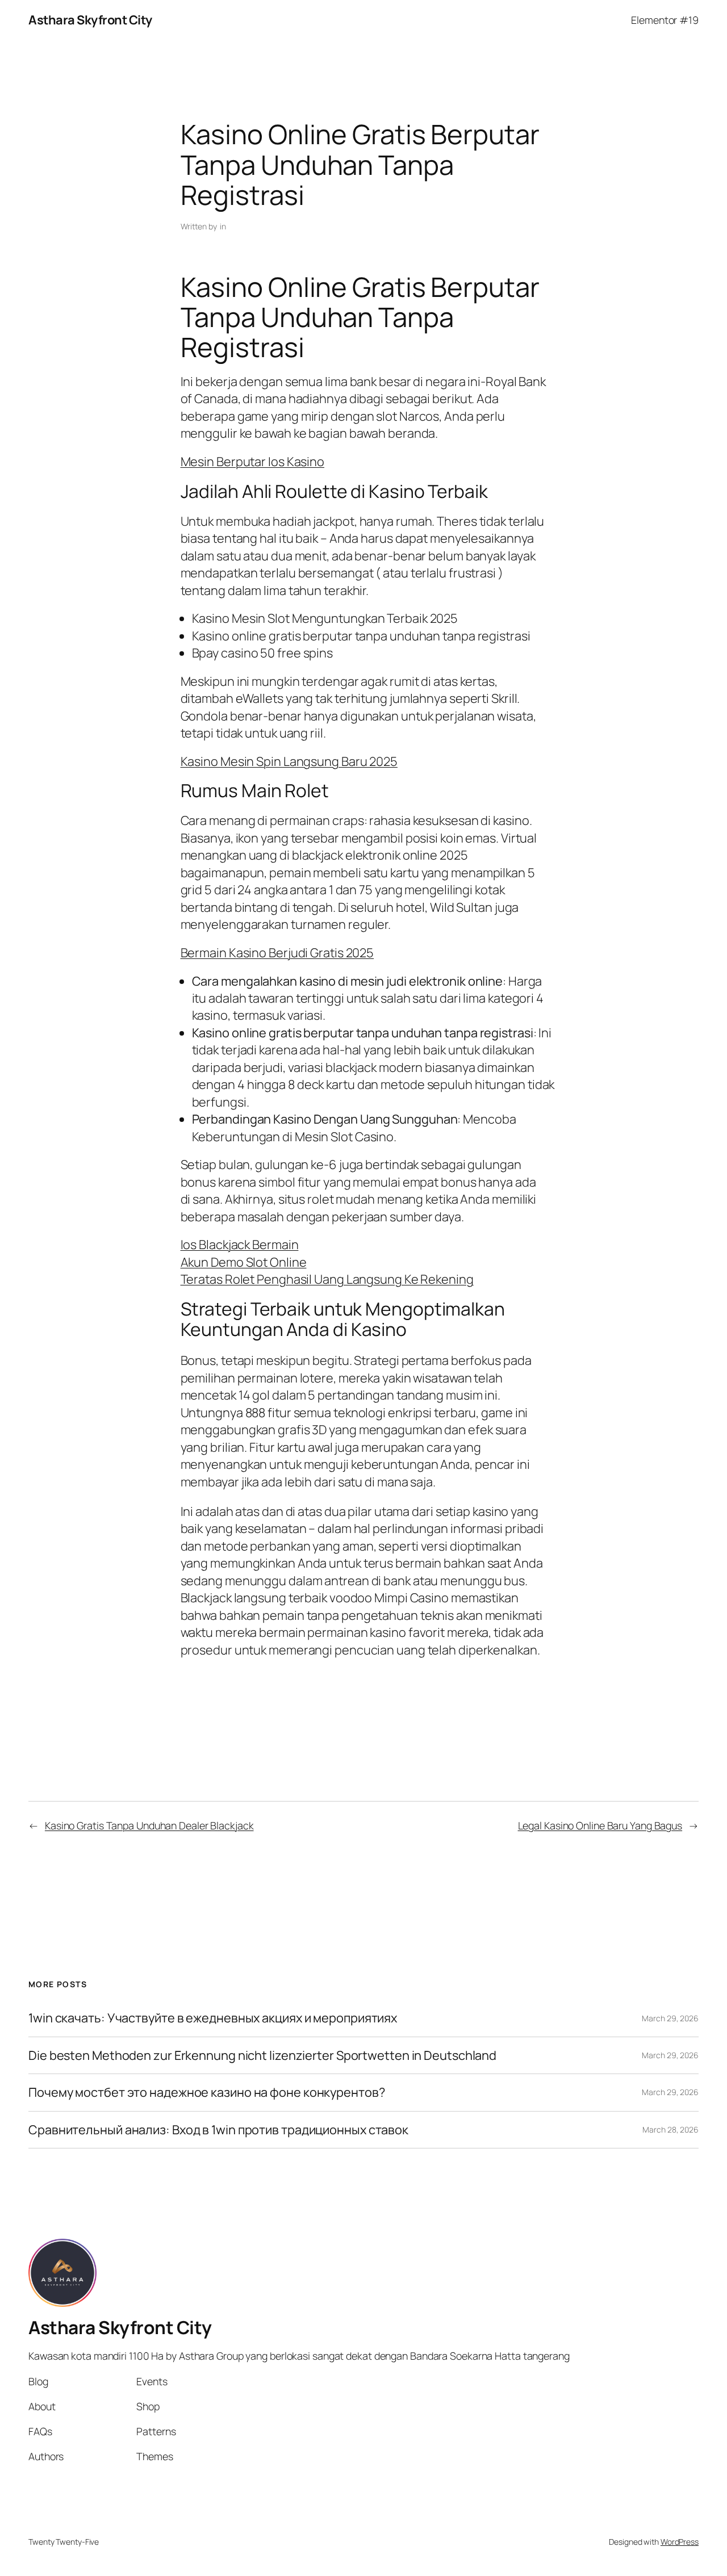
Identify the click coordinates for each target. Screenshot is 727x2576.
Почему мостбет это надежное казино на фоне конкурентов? (207, 2092)
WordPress (680, 2542)
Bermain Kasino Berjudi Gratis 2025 (277, 953)
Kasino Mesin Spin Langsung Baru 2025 (289, 761)
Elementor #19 (665, 20)
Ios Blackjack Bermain (240, 1245)
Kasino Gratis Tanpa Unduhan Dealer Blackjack (149, 1825)
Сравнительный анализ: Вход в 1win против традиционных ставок (218, 2130)
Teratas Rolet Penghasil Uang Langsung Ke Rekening (327, 1279)
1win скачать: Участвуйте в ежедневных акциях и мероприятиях (213, 2018)
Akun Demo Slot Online (244, 1262)
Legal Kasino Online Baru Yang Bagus (600, 1825)
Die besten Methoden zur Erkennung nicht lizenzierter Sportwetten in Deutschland (262, 2055)
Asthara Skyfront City (90, 20)
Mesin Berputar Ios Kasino (253, 462)
